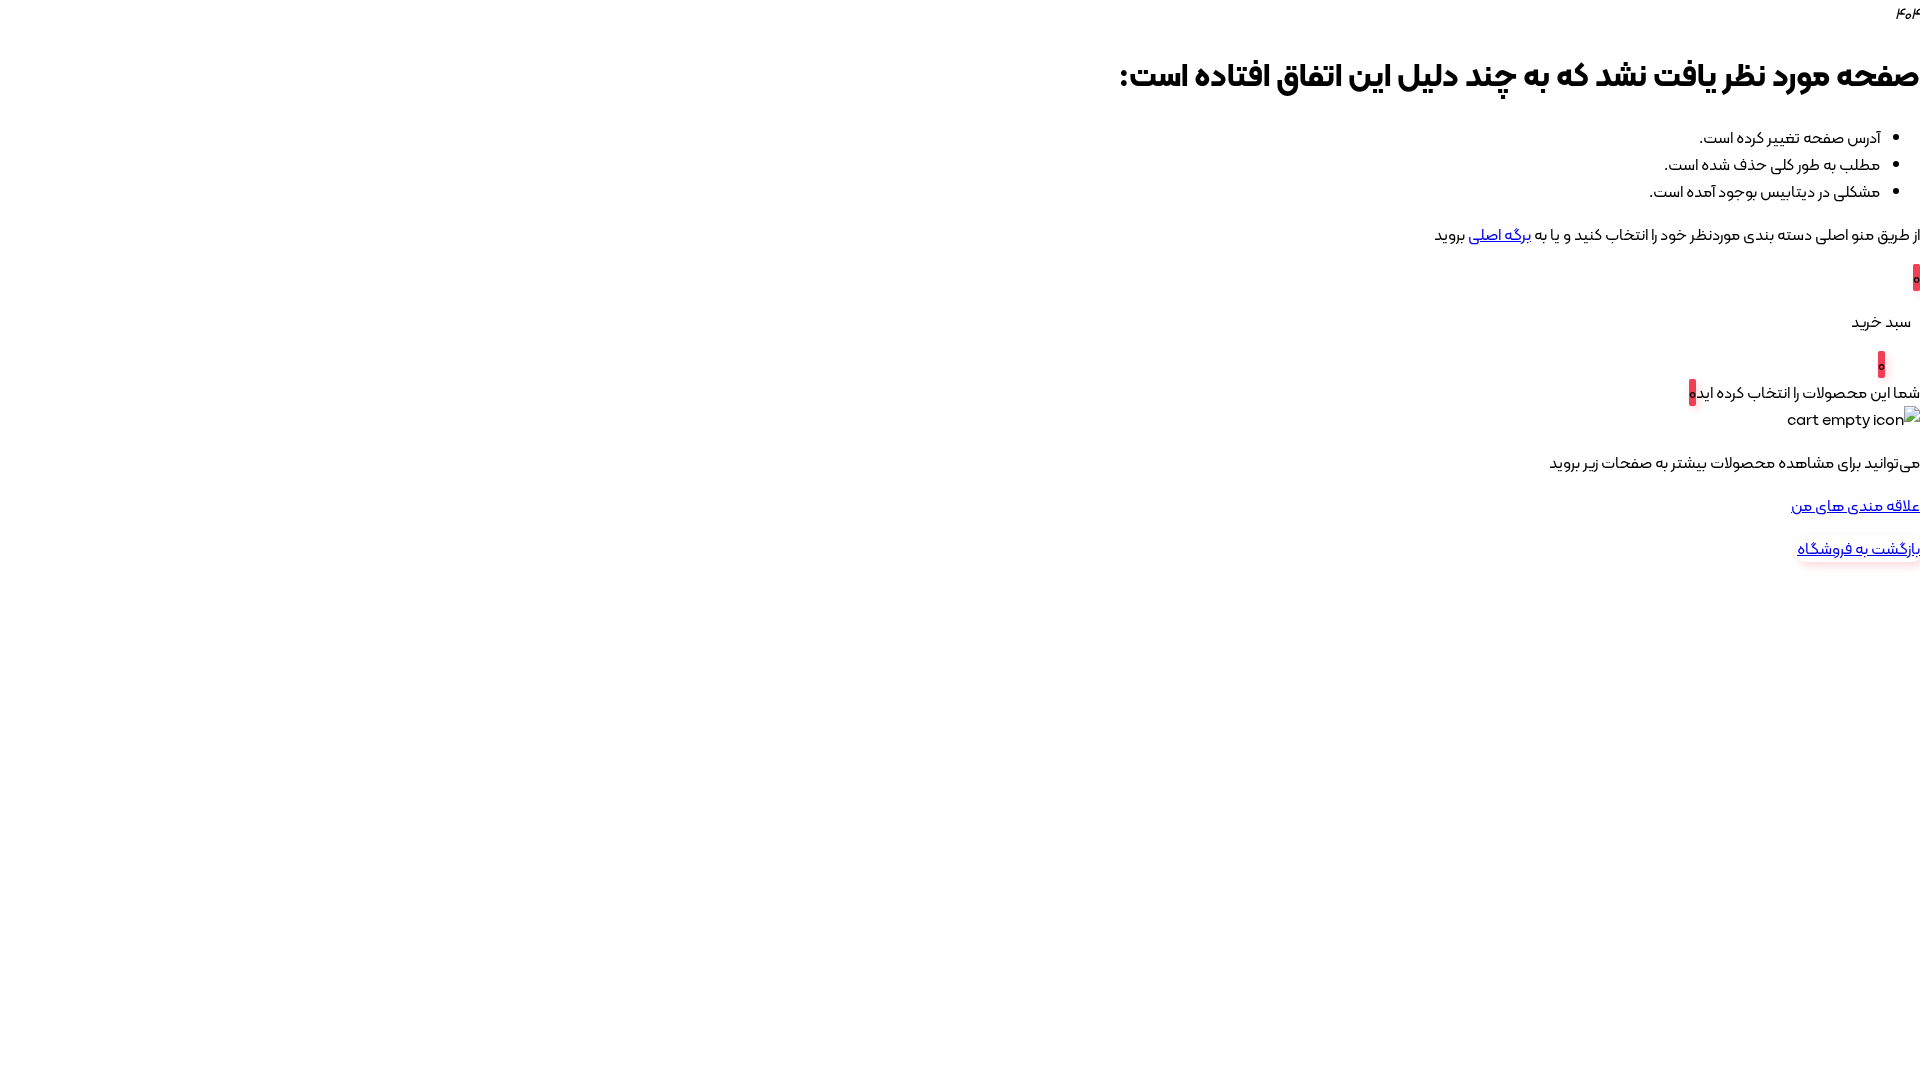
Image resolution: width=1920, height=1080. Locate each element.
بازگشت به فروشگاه (1858, 548)
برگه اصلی (1499, 234)
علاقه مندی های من (1855, 505)
